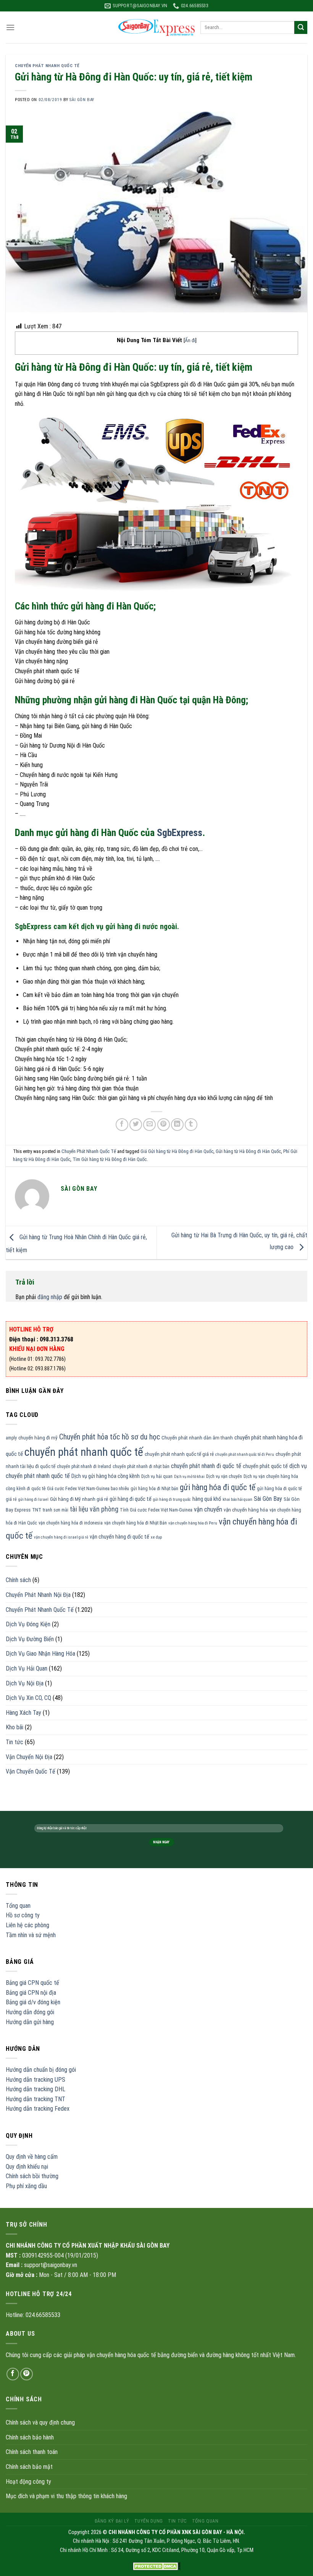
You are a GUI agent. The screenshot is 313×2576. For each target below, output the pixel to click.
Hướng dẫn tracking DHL (35, 2089)
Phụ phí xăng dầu (26, 2186)
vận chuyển (208, 1509)
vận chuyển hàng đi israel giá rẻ (61, 1537)
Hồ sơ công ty (23, 1915)
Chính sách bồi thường (32, 2176)
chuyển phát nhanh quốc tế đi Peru (245, 1454)
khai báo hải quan (237, 1499)
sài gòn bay (82, 100)
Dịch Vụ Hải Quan (27, 1668)
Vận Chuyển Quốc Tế (31, 1771)
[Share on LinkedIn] (177, 1125)
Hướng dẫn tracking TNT (35, 2099)
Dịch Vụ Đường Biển (30, 1639)
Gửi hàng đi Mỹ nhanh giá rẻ (79, 1499)
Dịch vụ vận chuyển (224, 1476)
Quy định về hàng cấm (32, 2157)
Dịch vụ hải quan (157, 1476)
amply (11, 1438)
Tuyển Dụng (149, 2521)
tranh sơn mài (56, 1510)
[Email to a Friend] (149, 1125)
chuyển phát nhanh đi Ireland (84, 1466)
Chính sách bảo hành (30, 2437)
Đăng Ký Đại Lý (112, 2521)
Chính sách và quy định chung (40, 2422)
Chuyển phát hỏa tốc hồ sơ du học (110, 1437)
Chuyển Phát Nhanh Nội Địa (38, 1595)
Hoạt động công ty (28, 2482)
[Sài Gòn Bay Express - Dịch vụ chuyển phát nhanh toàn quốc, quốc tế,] (156, 27)
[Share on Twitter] (136, 1125)
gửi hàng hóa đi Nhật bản (154, 1489)
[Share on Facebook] (122, 1125)
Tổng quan (18, 1906)
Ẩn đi (190, 340)
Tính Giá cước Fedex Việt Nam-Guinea (156, 1510)
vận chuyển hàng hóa (246, 1510)
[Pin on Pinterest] (164, 1125)
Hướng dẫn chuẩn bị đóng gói (41, 2070)
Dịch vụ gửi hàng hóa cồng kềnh (106, 1476)
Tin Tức (177, 2521)
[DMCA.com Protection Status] (157, 2566)
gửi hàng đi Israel (33, 1499)
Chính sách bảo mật (29, 2467)
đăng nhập (50, 1297)
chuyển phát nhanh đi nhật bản (141, 1466)
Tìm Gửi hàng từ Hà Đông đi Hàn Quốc (110, 1159)
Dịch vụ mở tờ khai (189, 1477)
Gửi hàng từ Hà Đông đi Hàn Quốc (248, 1151)
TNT (37, 1510)
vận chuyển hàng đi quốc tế (119, 1537)
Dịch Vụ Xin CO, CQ (28, 1698)
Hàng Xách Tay (23, 1713)
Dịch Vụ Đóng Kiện (28, 1624)
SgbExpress (180, 833)
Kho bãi (15, 1727)
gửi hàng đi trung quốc (172, 1499)
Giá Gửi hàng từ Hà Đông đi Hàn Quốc (177, 1151)
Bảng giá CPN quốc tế (32, 1983)
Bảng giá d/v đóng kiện (33, 2002)
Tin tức (15, 1742)
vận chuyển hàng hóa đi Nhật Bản (136, 1523)
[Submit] (301, 27)
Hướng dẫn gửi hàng (30, 2022)
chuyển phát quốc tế (265, 1466)
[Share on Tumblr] (191, 1125)
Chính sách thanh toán (32, 2452)
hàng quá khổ (207, 1499)
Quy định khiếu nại (27, 2167)
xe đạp (156, 1537)
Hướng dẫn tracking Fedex (38, 2109)
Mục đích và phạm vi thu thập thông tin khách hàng (66, 2496)
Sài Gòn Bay (268, 1499)
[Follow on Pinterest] (27, 2374)
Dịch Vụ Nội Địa (25, 1683)
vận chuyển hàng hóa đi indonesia (71, 1523)
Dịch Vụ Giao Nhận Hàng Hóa (40, 1654)
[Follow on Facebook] (13, 2374)
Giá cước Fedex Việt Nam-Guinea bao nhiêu (88, 1489)
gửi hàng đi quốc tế (131, 1499)
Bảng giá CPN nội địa (31, 1993)
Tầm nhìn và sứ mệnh (31, 1935)
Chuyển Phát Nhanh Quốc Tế (47, 66)
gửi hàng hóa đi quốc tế (218, 1487)
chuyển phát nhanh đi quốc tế (206, 1466)
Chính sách (18, 1580)
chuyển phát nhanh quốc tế (84, 1452)
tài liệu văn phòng (94, 1509)
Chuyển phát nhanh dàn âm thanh (197, 1438)
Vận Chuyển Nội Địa (29, 1757)
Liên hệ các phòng (27, 1925)
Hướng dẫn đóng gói (30, 2012)
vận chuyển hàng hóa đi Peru (193, 1523)
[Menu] (10, 27)
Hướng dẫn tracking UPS (35, 2080)
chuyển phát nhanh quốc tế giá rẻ (179, 1454)
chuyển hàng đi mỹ (38, 1438)
